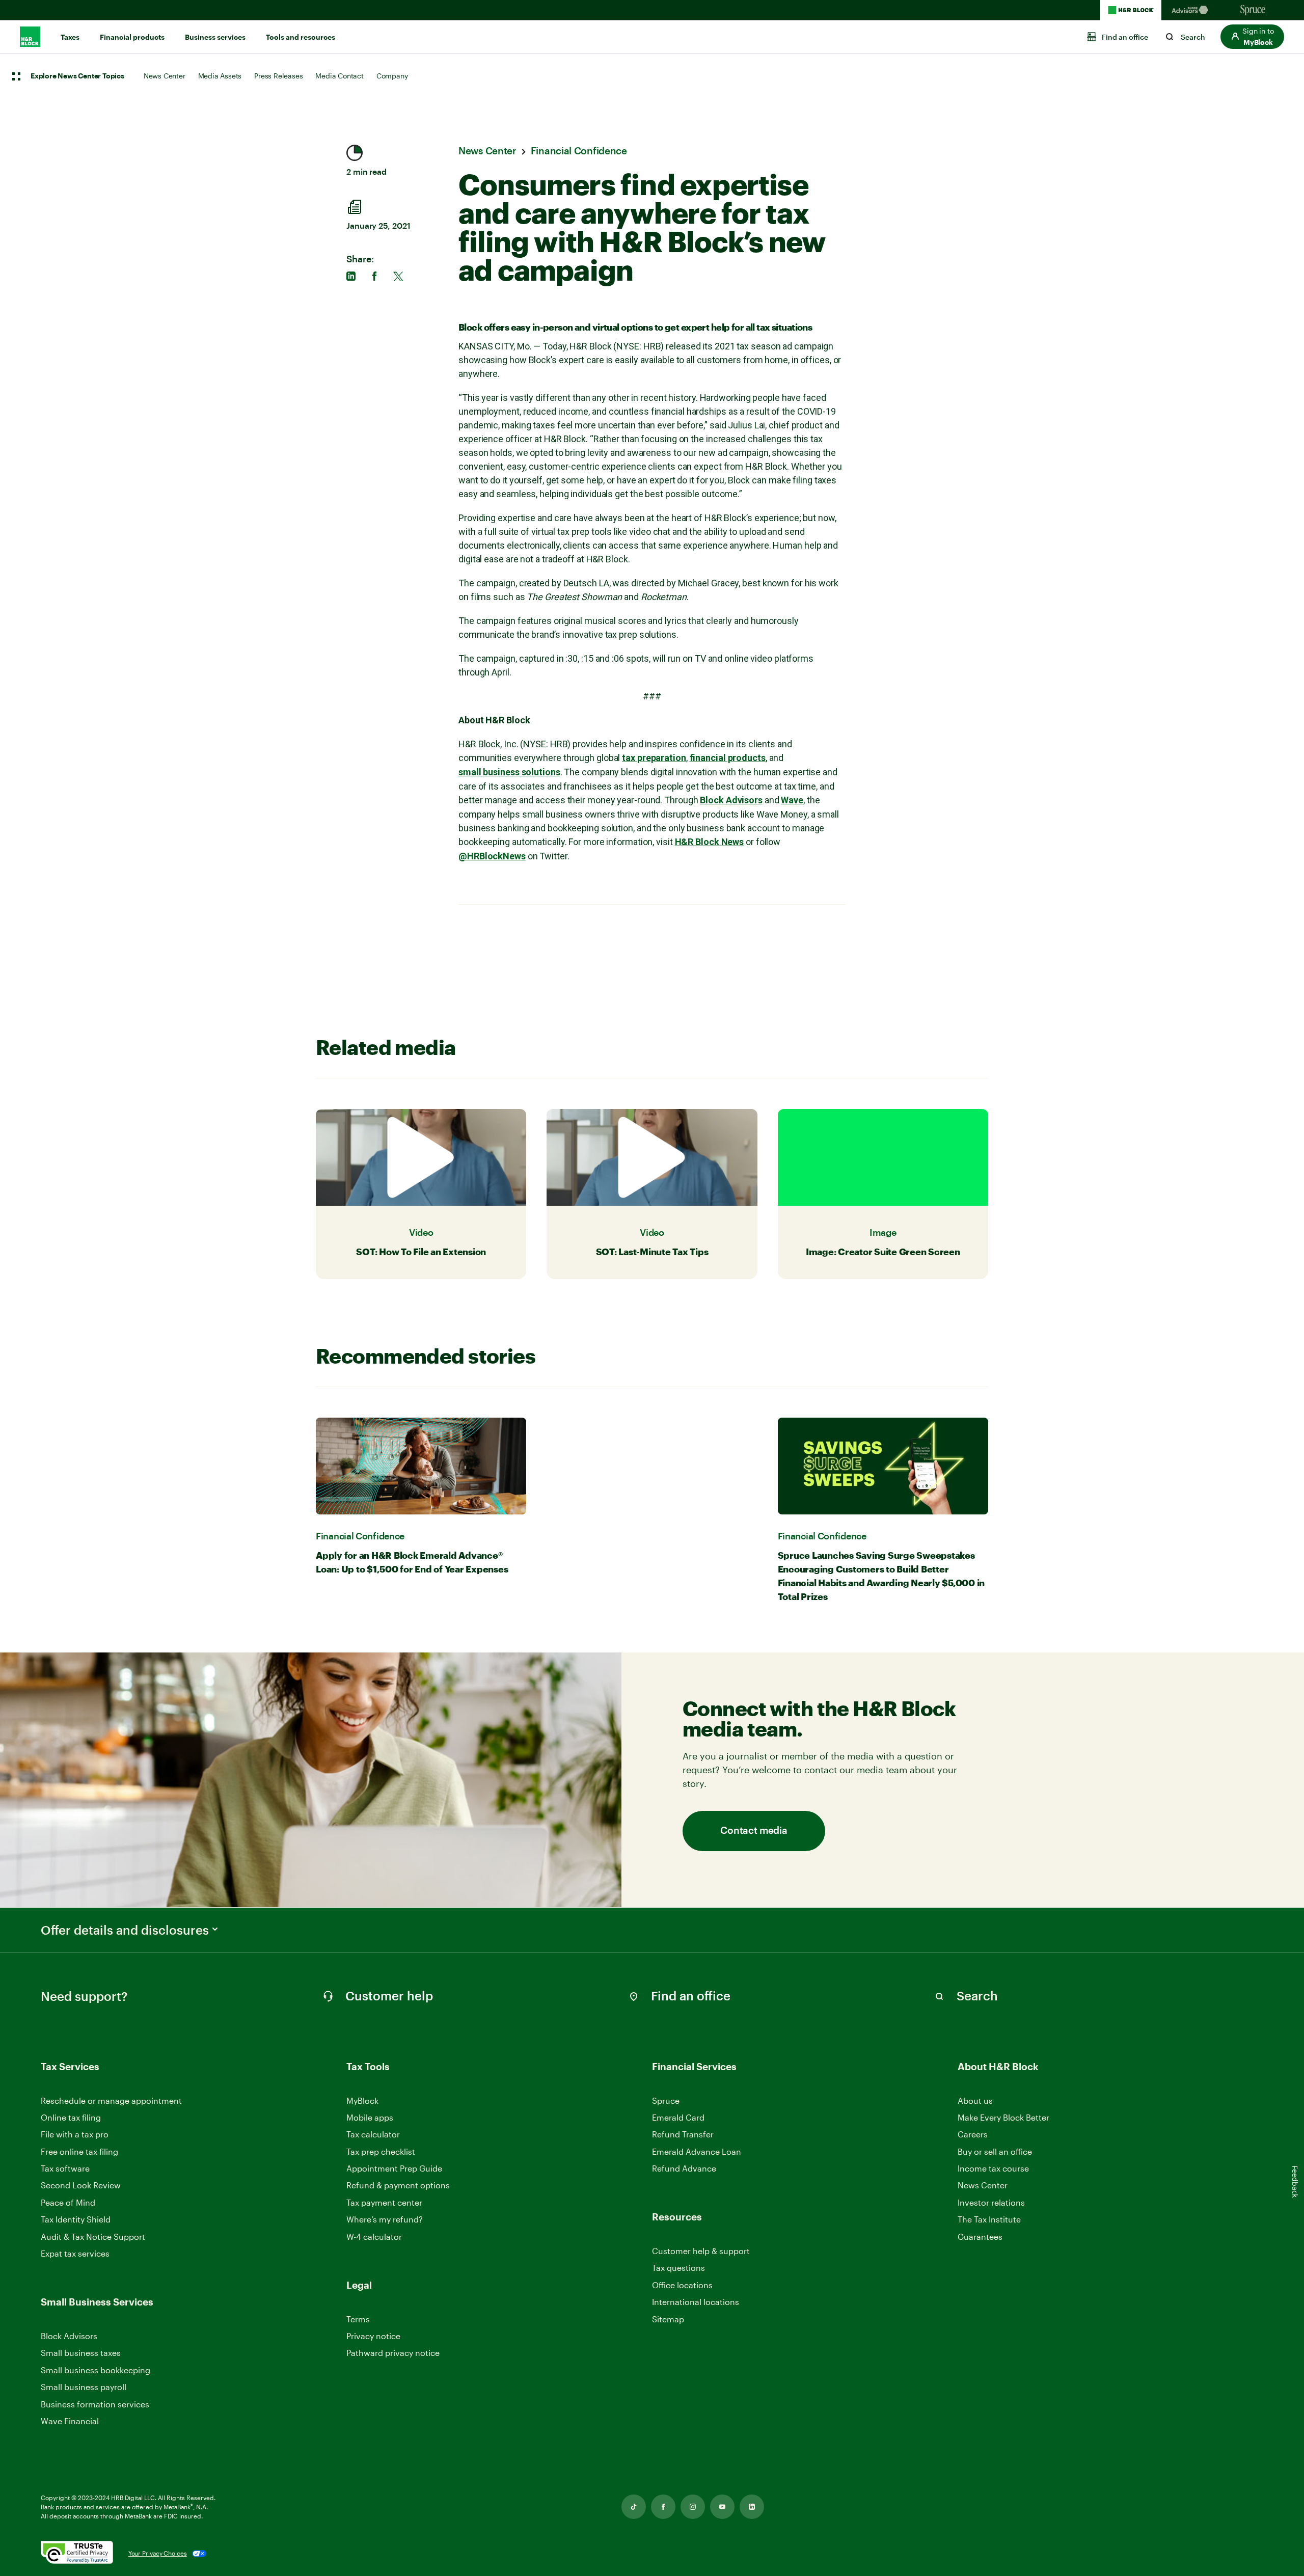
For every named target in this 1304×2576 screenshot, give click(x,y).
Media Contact (339, 76)
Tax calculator (373, 2134)
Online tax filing (71, 2117)
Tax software (65, 2168)
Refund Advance (684, 2168)
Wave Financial (70, 2421)
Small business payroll (84, 2387)
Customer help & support (701, 2251)
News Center (165, 76)
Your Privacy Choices (158, 2553)
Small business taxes (81, 2353)
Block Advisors (69, 2336)
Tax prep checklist (381, 2151)
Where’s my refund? (385, 2219)
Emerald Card (678, 2117)
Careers (973, 2135)
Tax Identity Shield (76, 2219)
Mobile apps (370, 2117)
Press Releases (278, 76)
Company (392, 76)
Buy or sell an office (995, 2151)
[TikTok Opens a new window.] (634, 2507)
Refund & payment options (398, 2185)
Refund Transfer (683, 2134)
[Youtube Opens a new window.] (722, 2507)
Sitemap (668, 2320)
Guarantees (980, 2236)
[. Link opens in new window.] (77, 2553)
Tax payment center (384, 2202)
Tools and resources (301, 37)
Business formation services (95, 2404)
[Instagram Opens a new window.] (693, 2507)
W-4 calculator (374, 2236)
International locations (696, 2302)
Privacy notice (373, 2336)
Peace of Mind (68, 2202)
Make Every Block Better (1003, 2117)
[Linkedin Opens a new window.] (752, 2507)
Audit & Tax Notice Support (93, 2236)
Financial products (132, 37)
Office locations (682, 2285)
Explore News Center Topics (77, 76)
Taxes (70, 37)
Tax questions (678, 2268)
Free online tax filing (79, 2151)
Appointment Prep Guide (394, 2168)
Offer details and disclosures (125, 1930)
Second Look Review (81, 2185)
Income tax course (993, 2168)
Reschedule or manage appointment (111, 2100)
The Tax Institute (989, 2220)
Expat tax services (75, 2254)
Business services (215, 37)
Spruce (666, 2100)
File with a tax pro (75, 2134)
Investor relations (991, 2203)
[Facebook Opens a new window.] (663, 2507)
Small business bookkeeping (96, 2370)
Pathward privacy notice (393, 2353)
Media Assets (220, 76)
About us (975, 2100)
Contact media (754, 1831)
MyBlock (362, 2100)
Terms (358, 2319)
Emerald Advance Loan (697, 2151)
